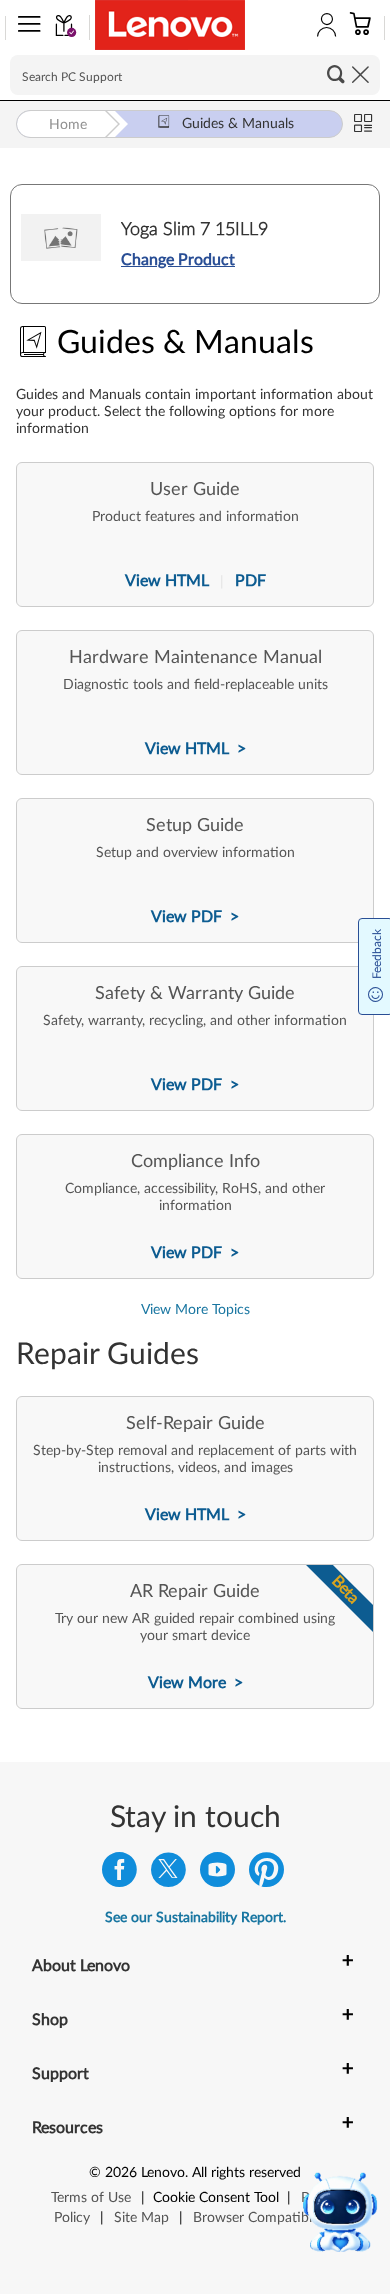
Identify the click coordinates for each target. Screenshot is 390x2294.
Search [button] (336, 74)
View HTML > (195, 749)
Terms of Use (91, 2198)
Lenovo (163, 2173)
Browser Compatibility (261, 2218)
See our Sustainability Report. (195, 1918)
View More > (195, 1683)
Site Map (141, 2218)
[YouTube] (217, 1874)
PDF (248, 581)
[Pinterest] (266, 1874)
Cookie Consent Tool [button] (216, 2198)
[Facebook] (119, 1874)
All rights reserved (246, 2173)
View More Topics (195, 1310)
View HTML (169, 581)
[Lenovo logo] (170, 25)
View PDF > (195, 917)
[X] (168, 1874)
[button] (25, 28)
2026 (121, 2173)
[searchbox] (195, 75)
